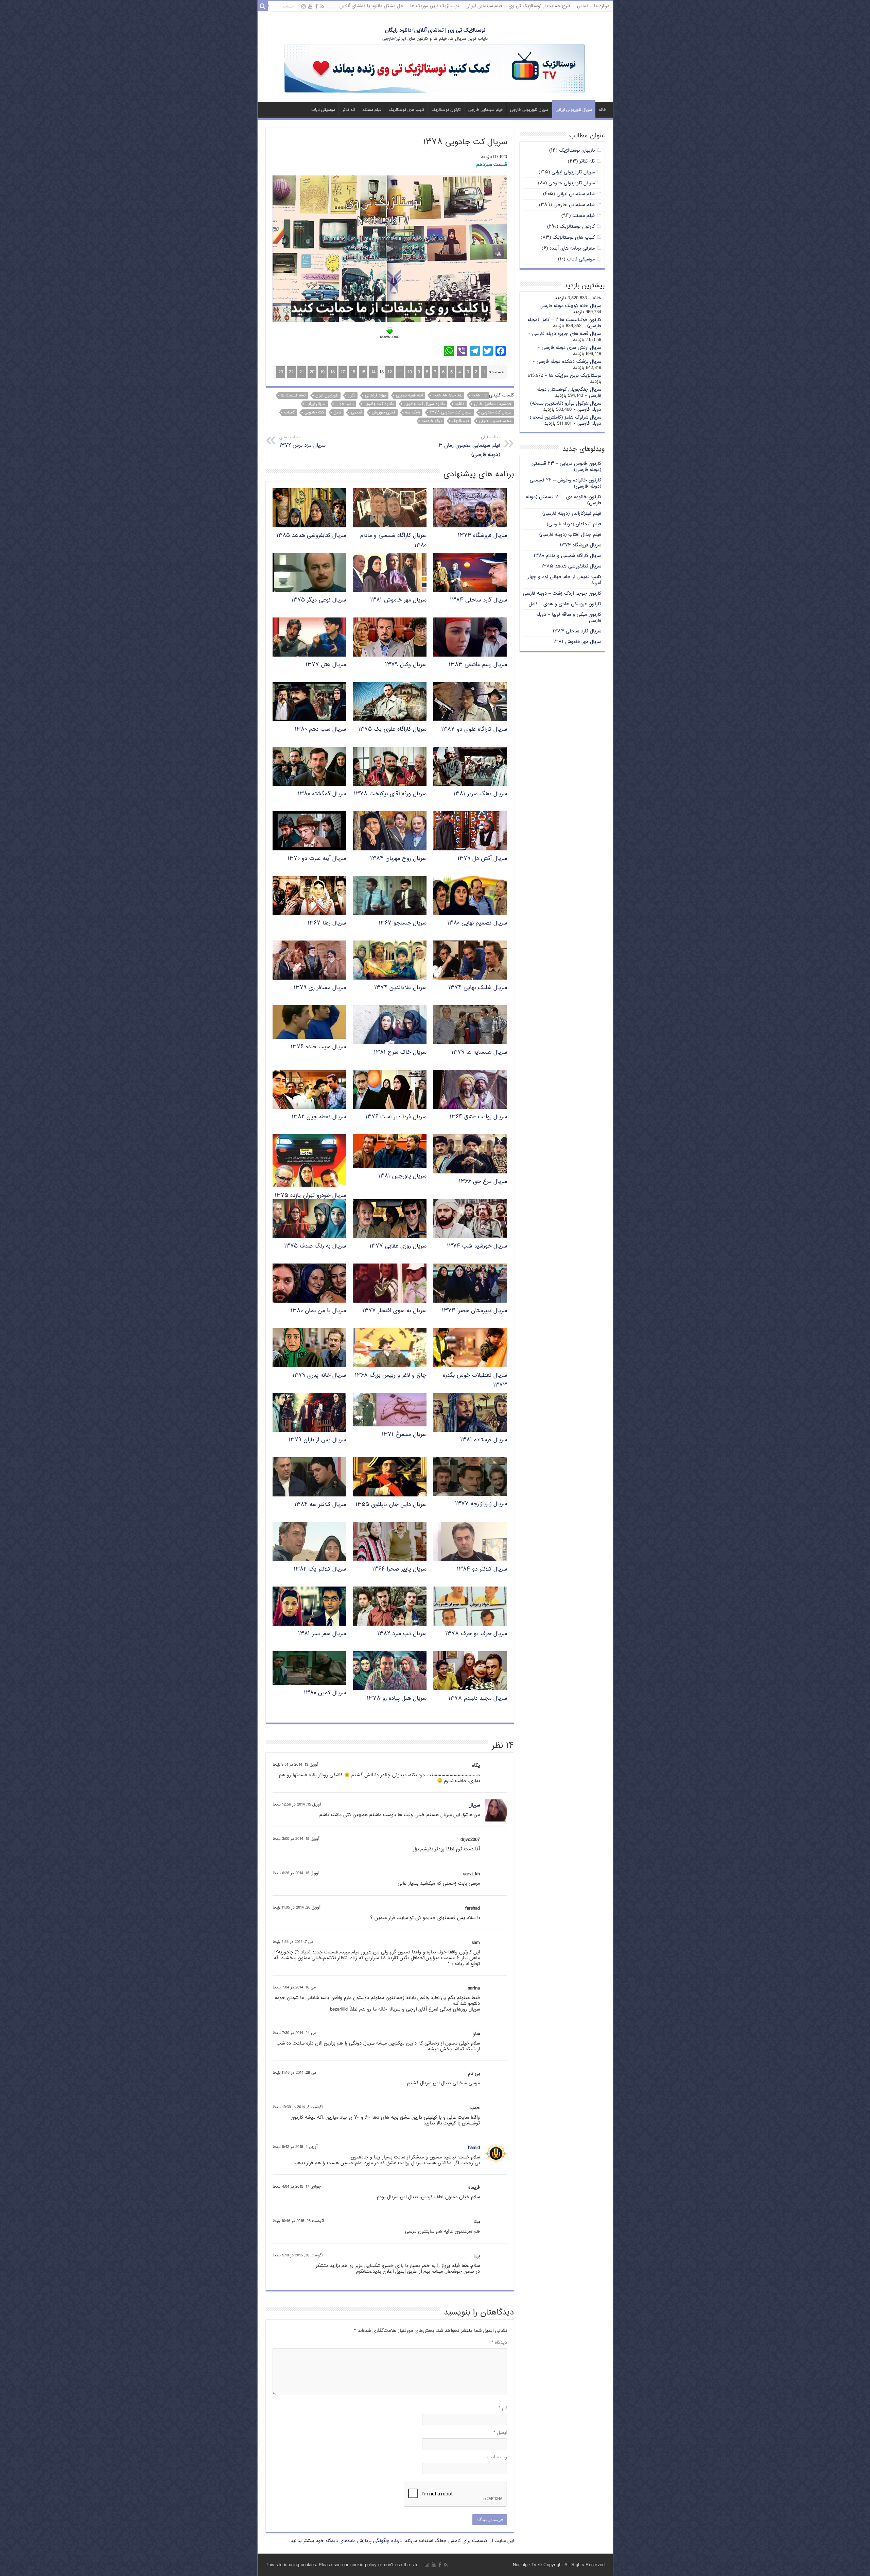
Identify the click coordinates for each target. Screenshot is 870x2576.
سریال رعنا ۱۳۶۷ (327, 923)
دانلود (459, 404)
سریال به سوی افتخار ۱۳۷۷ (394, 1311)
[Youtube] (310, 7)
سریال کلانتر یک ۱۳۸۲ (320, 1569)
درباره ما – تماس (593, 6)
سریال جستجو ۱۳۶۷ (403, 923)
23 (281, 372)
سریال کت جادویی (496, 412)
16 (353, 372)
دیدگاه (499, 2343)
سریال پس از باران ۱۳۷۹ (317, 1440)
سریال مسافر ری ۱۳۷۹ (320, 988)
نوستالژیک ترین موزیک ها (434, 6)
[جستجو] (263, 6)
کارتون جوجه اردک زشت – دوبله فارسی (562, 594)
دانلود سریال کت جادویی (424, 404)
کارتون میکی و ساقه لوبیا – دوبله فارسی (569, 618)
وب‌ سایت (497, 2457)
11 (400, 372)
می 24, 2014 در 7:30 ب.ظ (294, 2033)
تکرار (352, 395)
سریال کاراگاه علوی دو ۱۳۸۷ (474, 730)
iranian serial (447, 395)
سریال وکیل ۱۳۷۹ (406, 665)
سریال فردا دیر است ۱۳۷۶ (396, 1117)
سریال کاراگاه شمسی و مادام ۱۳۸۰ (567, 556)
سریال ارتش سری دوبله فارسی (571, 348)
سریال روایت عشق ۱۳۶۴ (478, 1117)
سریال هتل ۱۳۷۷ (326, 665)
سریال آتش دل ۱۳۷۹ (482, 859)
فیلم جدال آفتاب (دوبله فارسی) (570, 535)
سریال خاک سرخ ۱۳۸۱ (400, 1053)
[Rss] (322, 7)
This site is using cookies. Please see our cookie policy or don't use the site (342, 2565)
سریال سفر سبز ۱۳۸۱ (322, 1634)
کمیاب (289, 412)
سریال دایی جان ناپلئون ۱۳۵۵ (391, 1505)
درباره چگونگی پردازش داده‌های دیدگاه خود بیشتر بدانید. (345, 2541)
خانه (602, 110)
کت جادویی (314, 412)
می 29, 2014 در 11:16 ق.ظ (294, 2073)
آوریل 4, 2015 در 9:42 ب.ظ (295, 2147)
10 (410, 372)
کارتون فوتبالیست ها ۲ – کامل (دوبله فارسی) (564, 323)
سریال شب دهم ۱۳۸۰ (320, 730)
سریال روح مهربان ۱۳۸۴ (398, 859)
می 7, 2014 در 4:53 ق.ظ (293, 1942)
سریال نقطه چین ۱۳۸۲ (319, 1117)
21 (302, 372)
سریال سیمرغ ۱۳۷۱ (404, 1435)
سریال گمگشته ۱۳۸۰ (322, 794)
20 (312, 372)
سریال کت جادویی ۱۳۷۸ (451, 412)
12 (390, 372)
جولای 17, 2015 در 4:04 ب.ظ (297, 2187)
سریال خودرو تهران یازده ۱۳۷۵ (310, 1196)
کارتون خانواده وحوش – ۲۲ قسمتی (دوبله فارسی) (565, 483)
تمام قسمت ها (293, 395)
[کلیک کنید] (435, 69)
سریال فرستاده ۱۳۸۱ (484, 1440)
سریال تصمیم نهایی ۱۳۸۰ (477, 923)
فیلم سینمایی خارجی (485, 110)
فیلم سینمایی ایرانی (484, 6)
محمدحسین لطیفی (495, 421)
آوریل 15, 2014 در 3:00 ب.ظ (296, 1839)
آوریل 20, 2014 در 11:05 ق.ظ (296, 1908)
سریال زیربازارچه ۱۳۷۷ (481, 1504)
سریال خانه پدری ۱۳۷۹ (319, 1376)
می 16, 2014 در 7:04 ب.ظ (294, 1988)
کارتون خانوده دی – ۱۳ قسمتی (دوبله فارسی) (563, 500)
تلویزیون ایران (327, 395)
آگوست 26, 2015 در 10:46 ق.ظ (298, 2221)
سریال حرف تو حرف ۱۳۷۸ (476, 1634)
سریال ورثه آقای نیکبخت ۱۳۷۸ (390, 794)
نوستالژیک (460, 421)
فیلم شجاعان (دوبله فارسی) (574, 524)
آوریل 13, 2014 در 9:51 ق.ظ (295, 1765)
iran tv (479, 395)
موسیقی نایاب (323, 110)
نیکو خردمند (432, 421)
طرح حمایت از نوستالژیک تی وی (540, 6)
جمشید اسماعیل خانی (493, 404)
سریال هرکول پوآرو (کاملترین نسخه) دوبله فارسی (566, 406)
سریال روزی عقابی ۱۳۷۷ (398, 1246)
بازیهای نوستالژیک (577, 150)
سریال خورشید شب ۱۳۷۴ (477, 1246)
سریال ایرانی (316, 404)
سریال (474, 1805)
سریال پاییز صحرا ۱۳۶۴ (399, 1569)
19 (322, 372)
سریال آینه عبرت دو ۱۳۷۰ (317, 859)
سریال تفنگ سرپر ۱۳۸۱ (480, 794)
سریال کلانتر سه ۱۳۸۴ (320, 1505)
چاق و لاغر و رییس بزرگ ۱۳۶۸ (391, 1376)
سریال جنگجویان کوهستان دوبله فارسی (569, 393)
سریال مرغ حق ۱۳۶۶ (483, 1182)
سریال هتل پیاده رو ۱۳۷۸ (397, 1699)
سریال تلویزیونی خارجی (529, 110)
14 (373, 372)
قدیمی (356, 412)
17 (343, 372)
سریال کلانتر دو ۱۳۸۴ (482, 1569)
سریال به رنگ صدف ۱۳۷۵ (315, 1246)
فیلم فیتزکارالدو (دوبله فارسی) (572, 514)
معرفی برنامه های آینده (572, 248)
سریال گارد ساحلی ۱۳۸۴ (478, 600)
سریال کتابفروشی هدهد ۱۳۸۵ (311, 536)
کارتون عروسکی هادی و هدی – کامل (565, 604)
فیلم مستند (372, 110)
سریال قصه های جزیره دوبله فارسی (567, 334)
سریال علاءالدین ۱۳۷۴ (400, 988)
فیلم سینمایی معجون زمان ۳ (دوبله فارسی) (469, 446)
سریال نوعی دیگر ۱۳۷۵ (319, 600)
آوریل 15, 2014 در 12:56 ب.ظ (297, 1805)
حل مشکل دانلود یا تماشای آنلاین (371, 6)
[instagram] (303, 7)
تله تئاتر (349, 110)
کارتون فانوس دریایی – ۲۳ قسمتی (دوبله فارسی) (566, 467)
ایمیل (500, 2433)
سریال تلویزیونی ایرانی (574, 110)
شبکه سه (413, 412)
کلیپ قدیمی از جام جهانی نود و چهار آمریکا (564, 580)
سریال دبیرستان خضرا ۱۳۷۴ (474, 1311)
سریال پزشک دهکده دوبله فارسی (569, 362)
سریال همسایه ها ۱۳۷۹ (479, 1053)
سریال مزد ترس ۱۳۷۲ (302, 442)
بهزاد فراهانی (376, 395)
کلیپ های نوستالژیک (406, 110)
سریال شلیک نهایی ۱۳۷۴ (478, 988)
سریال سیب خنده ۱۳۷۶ (318, 1047)
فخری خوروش (384, 412)
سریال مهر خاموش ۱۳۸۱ (398, 600)
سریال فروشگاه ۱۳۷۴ (482, 536)
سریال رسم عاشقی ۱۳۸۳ (478, 665)
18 (333, 372)
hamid (474, 2148)
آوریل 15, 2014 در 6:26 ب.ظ (296, 1873)
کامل (337, 412)
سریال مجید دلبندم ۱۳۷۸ (478, 1699)
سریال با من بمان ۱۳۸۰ (318, 1311)
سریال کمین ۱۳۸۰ (325, 1693)
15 (363, 372)
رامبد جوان (345, 404)
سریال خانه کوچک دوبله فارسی (570, 306)
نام (503, 2408)
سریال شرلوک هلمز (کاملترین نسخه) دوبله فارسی (565, 420)
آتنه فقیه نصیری (409, 395)
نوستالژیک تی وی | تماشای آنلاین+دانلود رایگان (435, 30)
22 (291, 372)
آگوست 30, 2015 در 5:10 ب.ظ (298, 2256)
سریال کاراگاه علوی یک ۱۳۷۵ (392, 730)
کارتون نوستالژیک (446, 110)
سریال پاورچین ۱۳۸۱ (402, 1176)
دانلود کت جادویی (379, 404)
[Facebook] (316, 7)
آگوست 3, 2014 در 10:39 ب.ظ (298, 2107)
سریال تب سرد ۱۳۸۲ (402, 1634)
